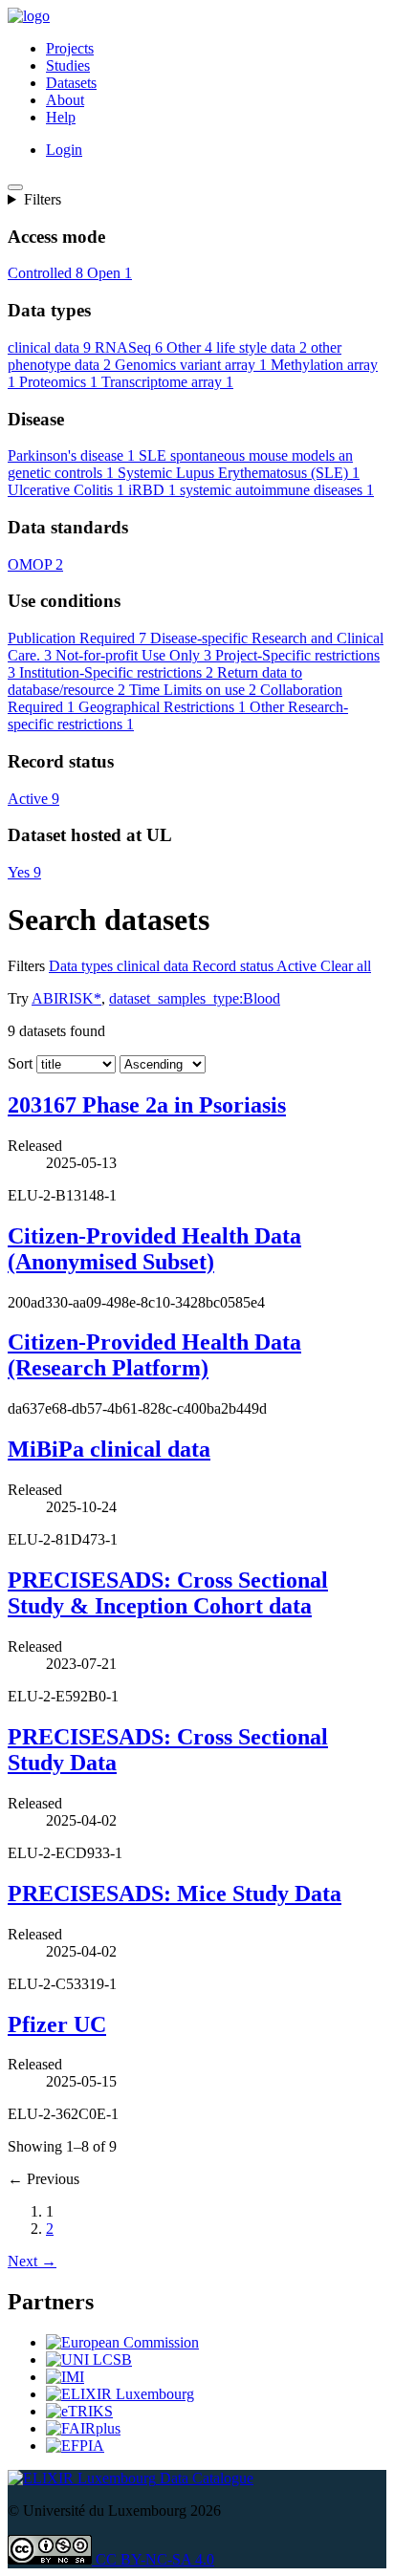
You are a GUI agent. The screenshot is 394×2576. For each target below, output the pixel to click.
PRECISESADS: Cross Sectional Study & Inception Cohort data (168, 1610)
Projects (70, 48)
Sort (20, 1081)
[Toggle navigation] (15, 187)
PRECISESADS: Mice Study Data (175, 1911)
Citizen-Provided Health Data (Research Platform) (154, 1372)
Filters (43, 199)
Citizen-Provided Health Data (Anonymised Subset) (154, 1266)
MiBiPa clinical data (109, 1466)
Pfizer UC (57, 2042)
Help (61, 117)
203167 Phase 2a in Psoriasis (147, 1122)
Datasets (71, 83)
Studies (68, 65)
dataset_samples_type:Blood (195, 1016)
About (65, 100)
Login (64, 150)
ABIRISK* (66, 1016)
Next (32, 2278)
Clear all (346, 983)
